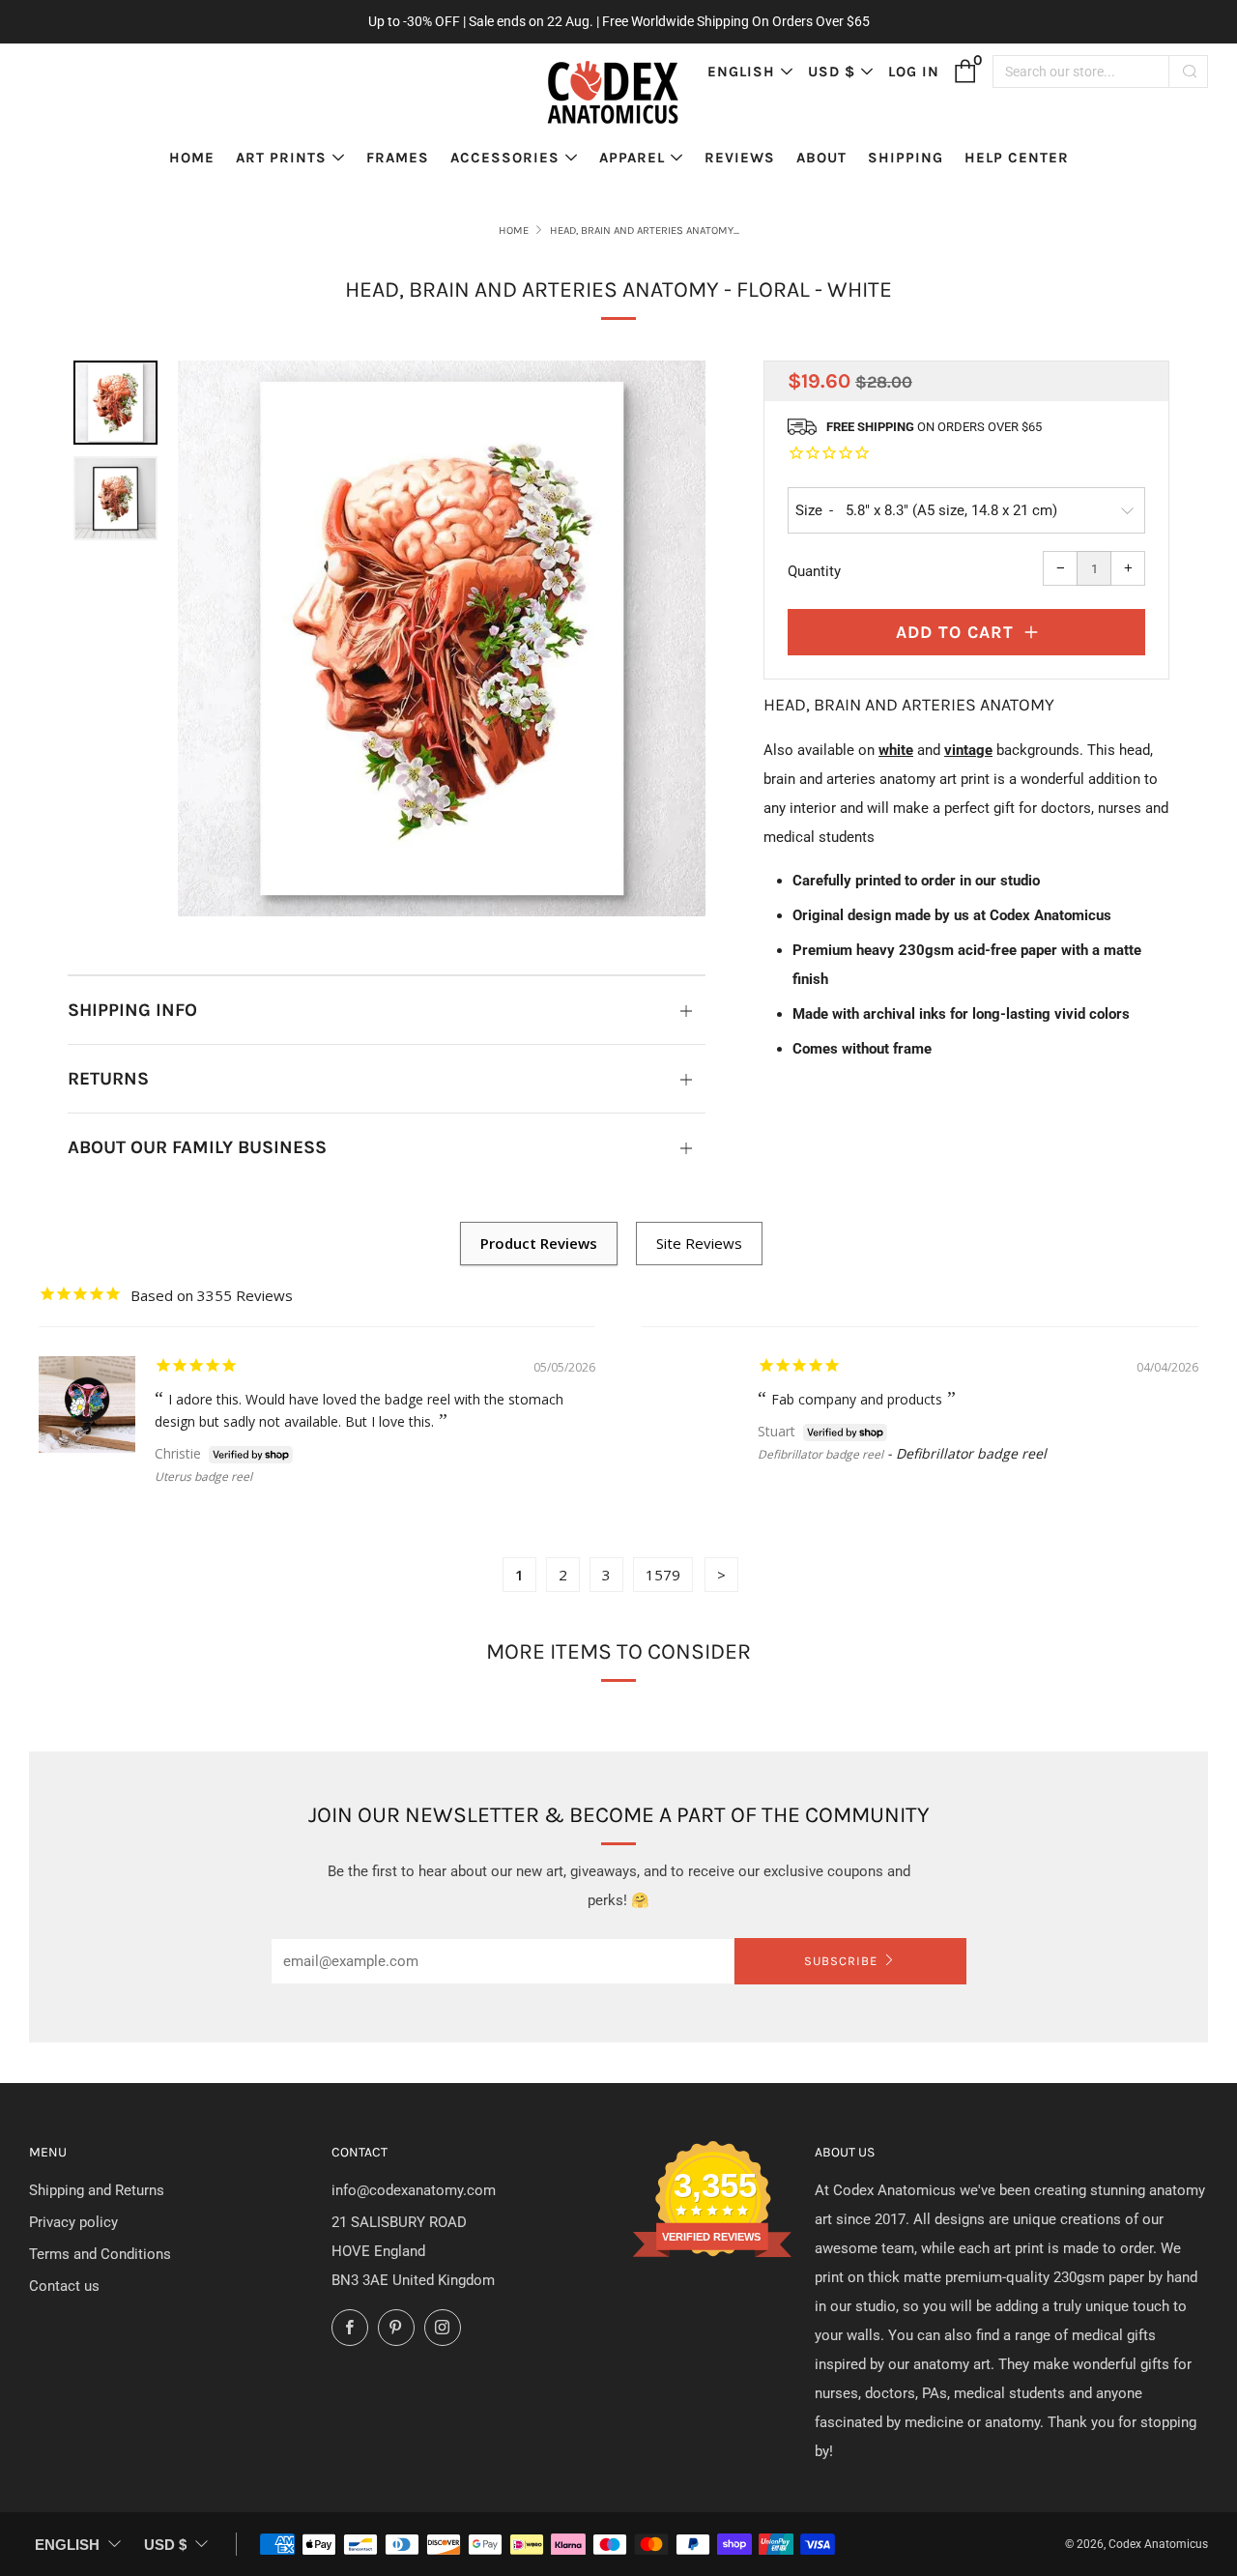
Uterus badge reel (203, 1476)
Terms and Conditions (100, 2254)
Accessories (505, 158)
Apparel (632, 158)
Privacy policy (73, 2222)
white (896, 750)
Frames (398, 158)
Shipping (906, 158)
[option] (442, 638)
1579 (663, 1575)
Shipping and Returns (97, 2190)
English (741, 72)
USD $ (832, 72)
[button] (115, 403)
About (821, 158)
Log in (914, 72)
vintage (968, 750)
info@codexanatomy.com (414, 2190)
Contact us (64, 2286)
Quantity (814, 571)
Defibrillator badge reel (820, 1454)
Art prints (281, 158)
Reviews (740, 158)
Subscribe (841, 1961)
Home (192, 158)
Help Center (1017, 158)
